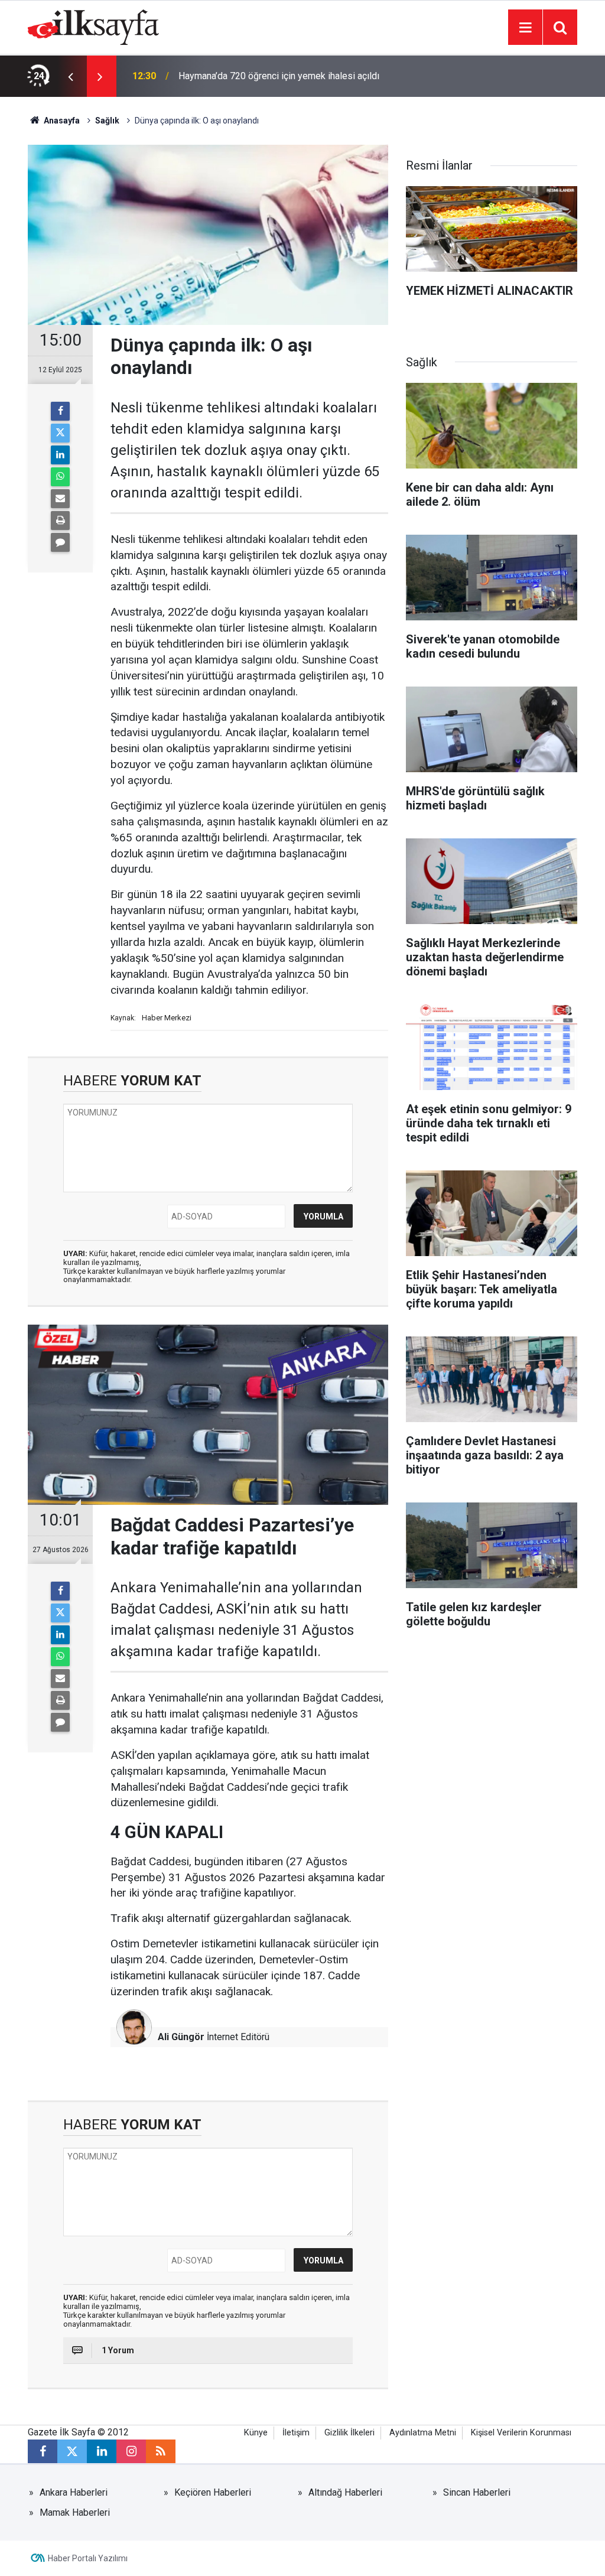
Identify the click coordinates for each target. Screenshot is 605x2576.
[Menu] (525, 28)
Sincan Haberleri (477, 2492)
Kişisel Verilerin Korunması (521, 2433)
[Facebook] (60, 411)
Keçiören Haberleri (213, 2492)
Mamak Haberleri (75, 2512)
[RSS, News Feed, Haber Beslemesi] (161, 2451)
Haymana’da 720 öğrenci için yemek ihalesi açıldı (279, 76)
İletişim (296, 2433)
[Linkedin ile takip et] (102, 2451)
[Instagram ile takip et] (131, 2451)
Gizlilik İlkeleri (349, 2433)
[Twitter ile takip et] (72, 2451)
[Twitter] (60, 433)
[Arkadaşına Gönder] (60, 499)
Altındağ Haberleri (345, 2492)
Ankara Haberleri (74, 2492)
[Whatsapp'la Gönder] (60, 477)
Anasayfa (61, 121)
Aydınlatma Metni (423, 2433)
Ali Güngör (181, 2037)
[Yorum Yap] (60, 542)
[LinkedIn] (60, 455)
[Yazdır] (60, 521)
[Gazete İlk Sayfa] (93, 26)
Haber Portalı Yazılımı (88, 2558)
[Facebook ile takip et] (43, 2451)
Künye (256, 2433)
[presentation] (70, 76)
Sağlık (107, 121)
